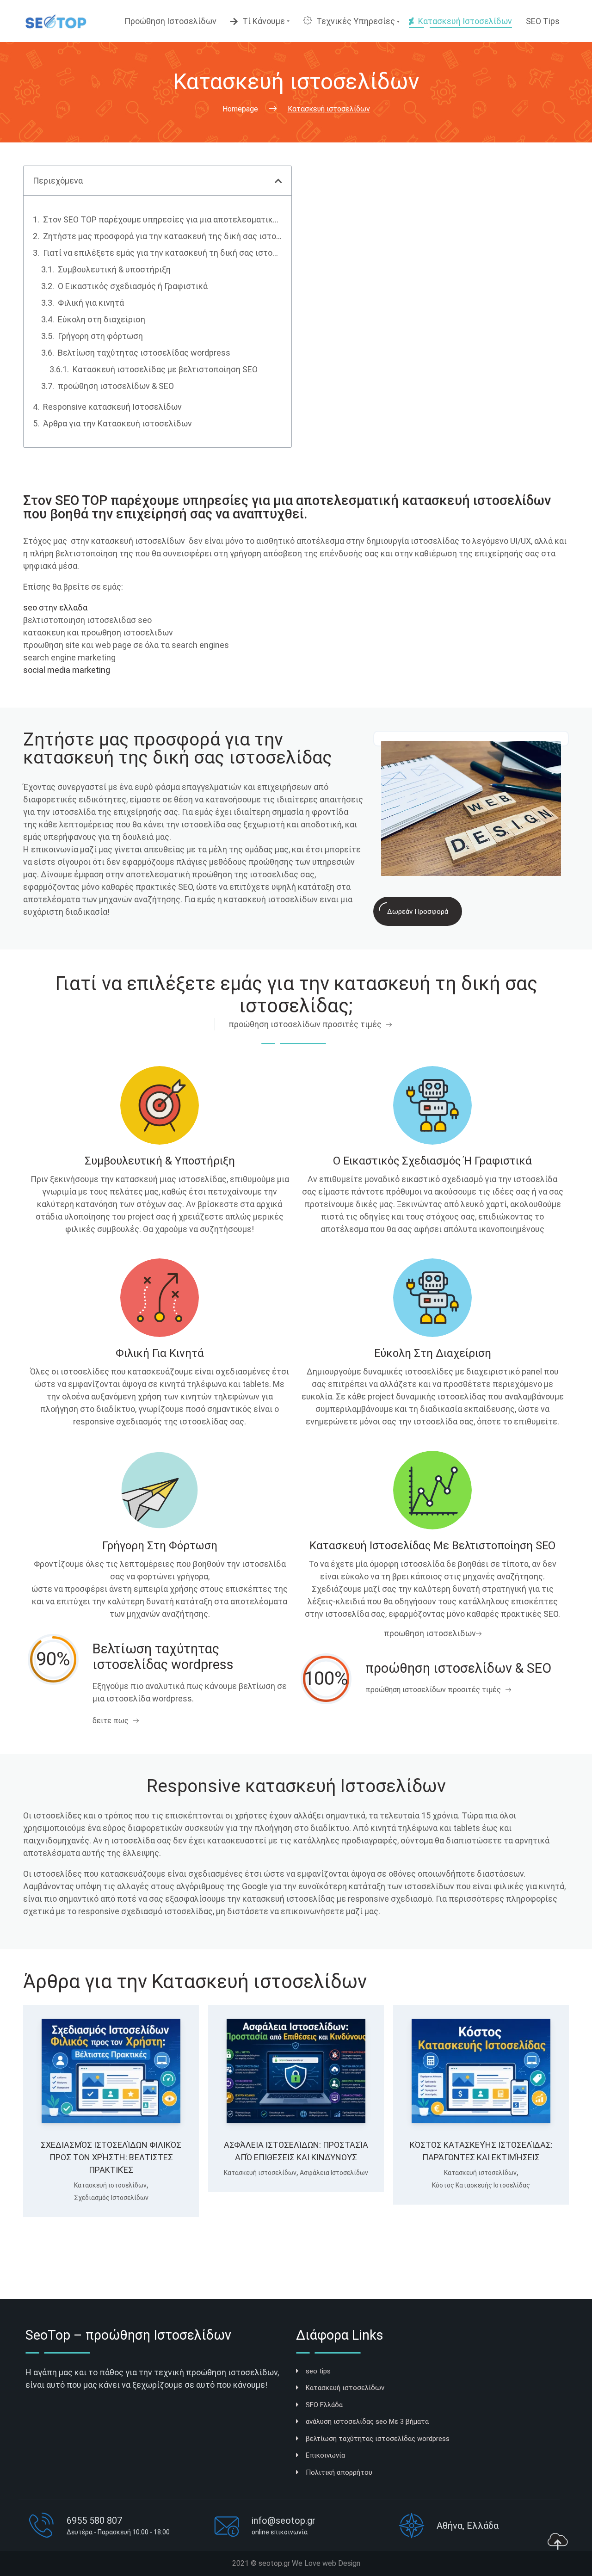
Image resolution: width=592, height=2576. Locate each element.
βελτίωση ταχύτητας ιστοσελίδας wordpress (378, 2439)
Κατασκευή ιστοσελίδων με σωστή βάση (481, 2186)
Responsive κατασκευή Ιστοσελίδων (112, 407)
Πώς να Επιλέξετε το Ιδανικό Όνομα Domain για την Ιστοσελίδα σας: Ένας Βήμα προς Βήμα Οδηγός (296, 2198)
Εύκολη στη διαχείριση (102, 319)
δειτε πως (111, 1721)
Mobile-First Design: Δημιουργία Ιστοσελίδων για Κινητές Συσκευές (111, 2186)
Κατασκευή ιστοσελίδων (465, 21)
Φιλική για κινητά (91, 303)
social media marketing (67, 670)
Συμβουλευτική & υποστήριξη (114, 269)
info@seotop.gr (284, 2521)
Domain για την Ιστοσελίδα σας (295, 2232)
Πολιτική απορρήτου (339, 2472)
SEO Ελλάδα (324, 2405)
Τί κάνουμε (264, 21)
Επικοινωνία (325, 2455)
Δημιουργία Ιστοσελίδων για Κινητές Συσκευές (111, 2220)
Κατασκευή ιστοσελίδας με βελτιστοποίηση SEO (165, 369)
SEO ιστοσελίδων (481, 2207)
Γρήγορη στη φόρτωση (100, 336)
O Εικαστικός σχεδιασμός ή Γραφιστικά (133, 286)
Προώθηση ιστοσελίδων (170, 21)
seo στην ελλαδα (55, 607)
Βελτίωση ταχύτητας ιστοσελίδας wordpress (144, 353)
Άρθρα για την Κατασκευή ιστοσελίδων (117, 423)
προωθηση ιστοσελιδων (430, 1633)
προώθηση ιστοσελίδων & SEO (116, 386)
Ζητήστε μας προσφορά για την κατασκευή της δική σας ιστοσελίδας (163, 236)
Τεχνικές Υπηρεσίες (356, 21)
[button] (278, 181)
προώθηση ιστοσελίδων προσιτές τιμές (305, 1024)
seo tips (318, 2371)
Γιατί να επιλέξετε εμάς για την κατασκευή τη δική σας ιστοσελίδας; (163, 253)
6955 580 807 (94, 2521)
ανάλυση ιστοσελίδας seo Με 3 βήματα (367, 2422)
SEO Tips (543, 21)
